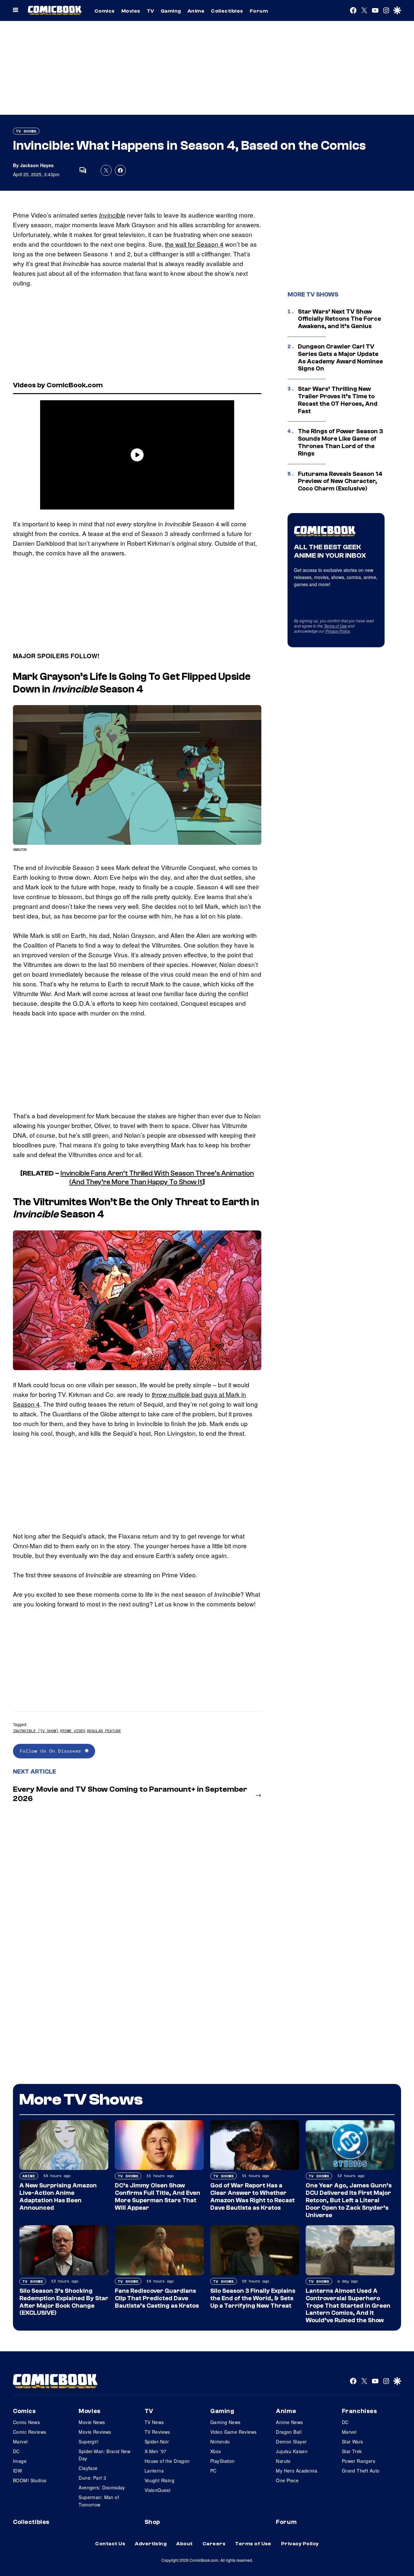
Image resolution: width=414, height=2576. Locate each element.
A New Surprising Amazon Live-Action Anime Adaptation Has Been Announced (58, 2196)
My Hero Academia (297, 2471)
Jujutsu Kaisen (292, 2451)
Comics (105, 11)
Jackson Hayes (37, 165)
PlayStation (223, 2461)
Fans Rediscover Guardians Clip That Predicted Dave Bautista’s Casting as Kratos (157, 2298)
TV (151, 11)
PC (213, 2471)
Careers (214, 2544)
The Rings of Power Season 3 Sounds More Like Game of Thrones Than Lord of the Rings (340, 442)
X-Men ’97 (156, 2451)
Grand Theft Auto (361, 2471)
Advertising (151, 2544)
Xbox (216, 2451)
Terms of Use (335, 626)
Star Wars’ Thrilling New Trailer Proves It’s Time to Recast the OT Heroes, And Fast (338, 400)
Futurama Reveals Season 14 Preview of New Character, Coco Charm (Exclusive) (340, 481)
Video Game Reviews (234, 2432)
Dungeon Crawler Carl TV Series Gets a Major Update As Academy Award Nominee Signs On (340, 358)
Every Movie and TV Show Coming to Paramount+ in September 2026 (130, 1794)
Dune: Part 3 (92, 2478)
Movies (131, 11)
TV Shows (26, 131)
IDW (17, 2471)
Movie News (92, 2422)
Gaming (171, 11)
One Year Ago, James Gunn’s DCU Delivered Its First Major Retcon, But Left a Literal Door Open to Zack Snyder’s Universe (349, 2200)
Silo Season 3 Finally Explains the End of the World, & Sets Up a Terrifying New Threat (253, 2298)
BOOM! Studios (30, 2480)
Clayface (88, 2468)
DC (16, 2451)
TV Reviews (157, 2432)
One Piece (287, 2480)
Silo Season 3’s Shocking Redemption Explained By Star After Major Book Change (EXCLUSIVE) (64, 2302)
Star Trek (352, 2451)
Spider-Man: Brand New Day (104, 2455)
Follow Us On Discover (52, 1751)
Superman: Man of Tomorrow (99, 2501)
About (184, 2544)
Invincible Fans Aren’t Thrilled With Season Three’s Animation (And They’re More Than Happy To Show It (157, 1177)
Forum (259, 11)
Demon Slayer (291, 2442)
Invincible (112, 215)
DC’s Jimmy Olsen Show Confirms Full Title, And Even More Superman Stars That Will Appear (158, 2196)
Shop (152, 2522)
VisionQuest (158, 2490)
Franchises (360, 2411)
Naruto (283, 2461)
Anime (196, 11)
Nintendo (220, 2442)
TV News (154, 2422)
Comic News (26, 2422)
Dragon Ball (289, 2432)
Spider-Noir (157, 2442)
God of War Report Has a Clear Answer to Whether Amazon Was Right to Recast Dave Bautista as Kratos (252, 2196)
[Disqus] (137, 1894)
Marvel (20, 2442)
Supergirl (88, 2442)
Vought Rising (159, 2480)
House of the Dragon (167, 2461)
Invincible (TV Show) (36, 1731)
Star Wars (353, 2442)
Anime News (289, 2422)
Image (20, 2461)
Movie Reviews (95, 2432)
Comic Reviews (29, 2432)
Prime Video (73, 1731)
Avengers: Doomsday (102, 2487)
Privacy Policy (338, 631)
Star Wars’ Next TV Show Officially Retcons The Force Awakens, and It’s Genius (339, 319)
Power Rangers (359, 2461)
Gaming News (225, 2422)
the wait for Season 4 (194, 244)
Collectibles (227, 11)
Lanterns (154, 2471)
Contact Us (110, 2544)
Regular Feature (104, 1731)
